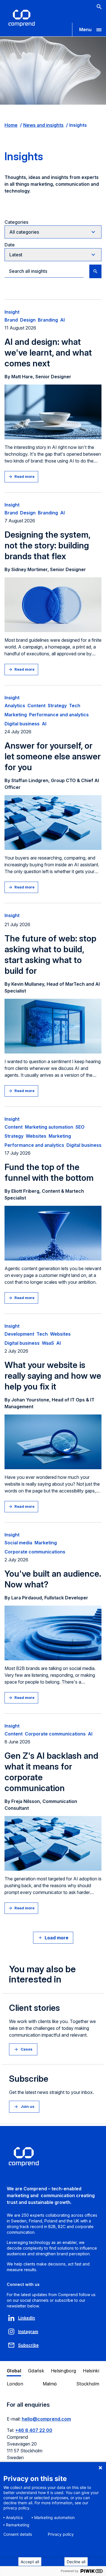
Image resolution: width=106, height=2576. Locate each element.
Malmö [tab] (50, 2384)
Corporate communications (35, 1552)
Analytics (15, 706)
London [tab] (15, 2384)
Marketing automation (49, 1127)
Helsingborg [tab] (64, 2371)
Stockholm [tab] (88, 2384)
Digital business (22, 724)
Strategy (57, 706)
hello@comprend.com (46, 2419)
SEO (80, 1127)
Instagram (28, 2331)
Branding (48, 320)
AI (62, 320)
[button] (89, 29)
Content (36, 706)
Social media (18, 1543)
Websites (36, 1136)
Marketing (16, 715)
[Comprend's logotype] (22, 18)
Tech (75, 706)
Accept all (30, 2562)
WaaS (48, 1343)
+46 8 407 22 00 (34, 2430)
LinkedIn (27, 2318)
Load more (57, 1938)
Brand (11, 320)
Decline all (76, 2562)
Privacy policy (61, 2534)
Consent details (18, 2534)
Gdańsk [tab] (36, 2371)
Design (28, 320)
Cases (27, 2049)
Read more (24, 476)
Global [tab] (14, 2371)
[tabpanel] (53, 2434)
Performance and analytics (59, 715)
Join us (28, 2106)
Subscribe (28, 2345)
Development (19, 1334)
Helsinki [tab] (91, 2371)
